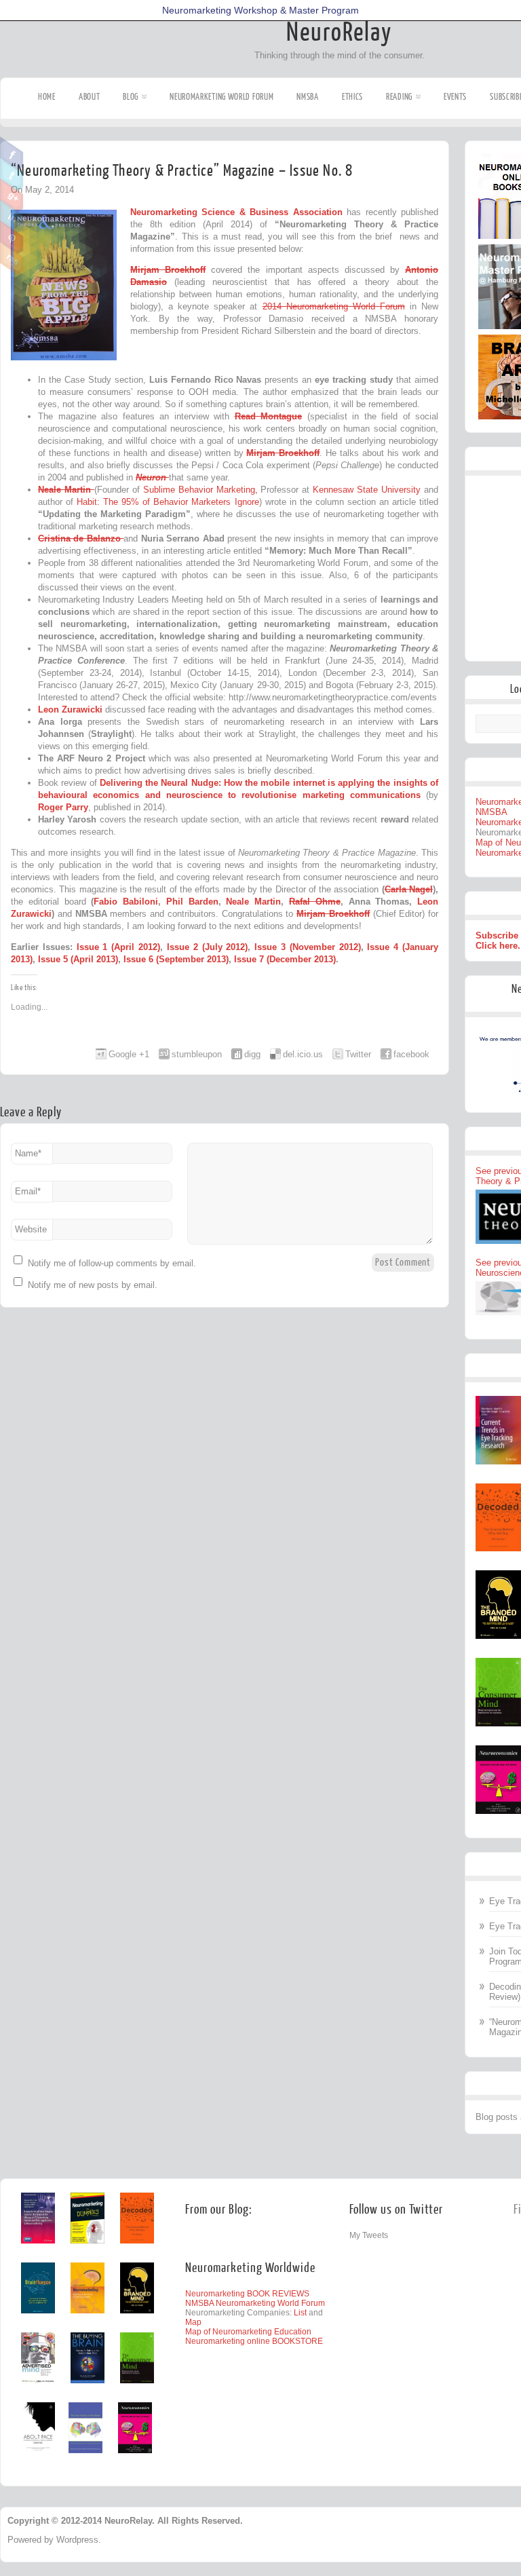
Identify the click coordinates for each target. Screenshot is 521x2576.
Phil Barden (192, 902)
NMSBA (308, 97)
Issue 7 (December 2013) (285, 959)
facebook (411, 1054)
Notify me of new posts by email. (93, 1285)
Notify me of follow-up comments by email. (112, 1263)
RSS (12, 259)
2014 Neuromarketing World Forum (334, 306)
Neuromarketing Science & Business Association (238, 212)
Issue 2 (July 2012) (207, 947)
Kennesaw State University (368, 490)
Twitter (12, 174)
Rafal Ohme (315, 902)
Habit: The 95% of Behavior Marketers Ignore (168, 502)
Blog (131, 97)
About (90, 97)
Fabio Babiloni (126, 902)
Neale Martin (253, 902)
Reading (399, 97)
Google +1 (129, 1054)
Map (193, 2322)
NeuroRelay (339, 33)
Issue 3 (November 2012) (307, 947)
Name (28, 1153)
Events (455, 97)
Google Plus (12, 195)
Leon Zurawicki (70, 709)
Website (31, 1229)
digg (252, 1054)
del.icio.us (303, 1054)
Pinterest (12, 238)
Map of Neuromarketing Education (248, 2332)
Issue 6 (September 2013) (176, 959)
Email (28, 1191)
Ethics (352, 97)
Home (47, 97)
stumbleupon (197, 1054)
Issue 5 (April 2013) (78, 959)
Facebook (12, 153)
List (300, 2313)
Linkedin (12, 216)
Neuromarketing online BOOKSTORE (254, 2341)
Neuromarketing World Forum (221, 97)
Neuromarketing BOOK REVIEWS (247, 2294)
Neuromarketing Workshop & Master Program (260, 10)
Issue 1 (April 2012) (118, 947)
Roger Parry (63, 807)
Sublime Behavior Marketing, (200, 490)
